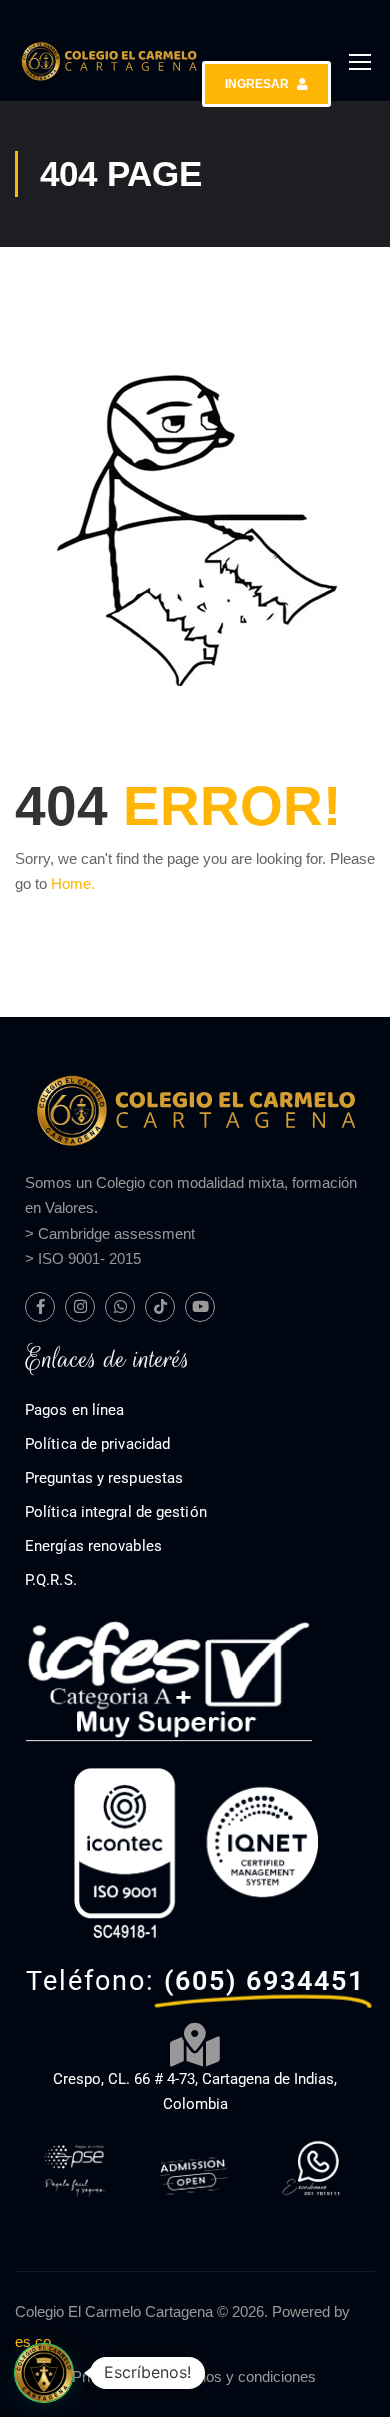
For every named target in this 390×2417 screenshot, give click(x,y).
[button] (44, 2373)
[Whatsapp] (120, 1307)
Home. (73, 883)
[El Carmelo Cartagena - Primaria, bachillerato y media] (108, 61)
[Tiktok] (160, 1307)
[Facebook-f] (40, 1307)
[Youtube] (200, 1307)
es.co (33, 2341)
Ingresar (257, 84)
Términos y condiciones (238, 2376)
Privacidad (106, 2376)
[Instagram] (80, 1307)
